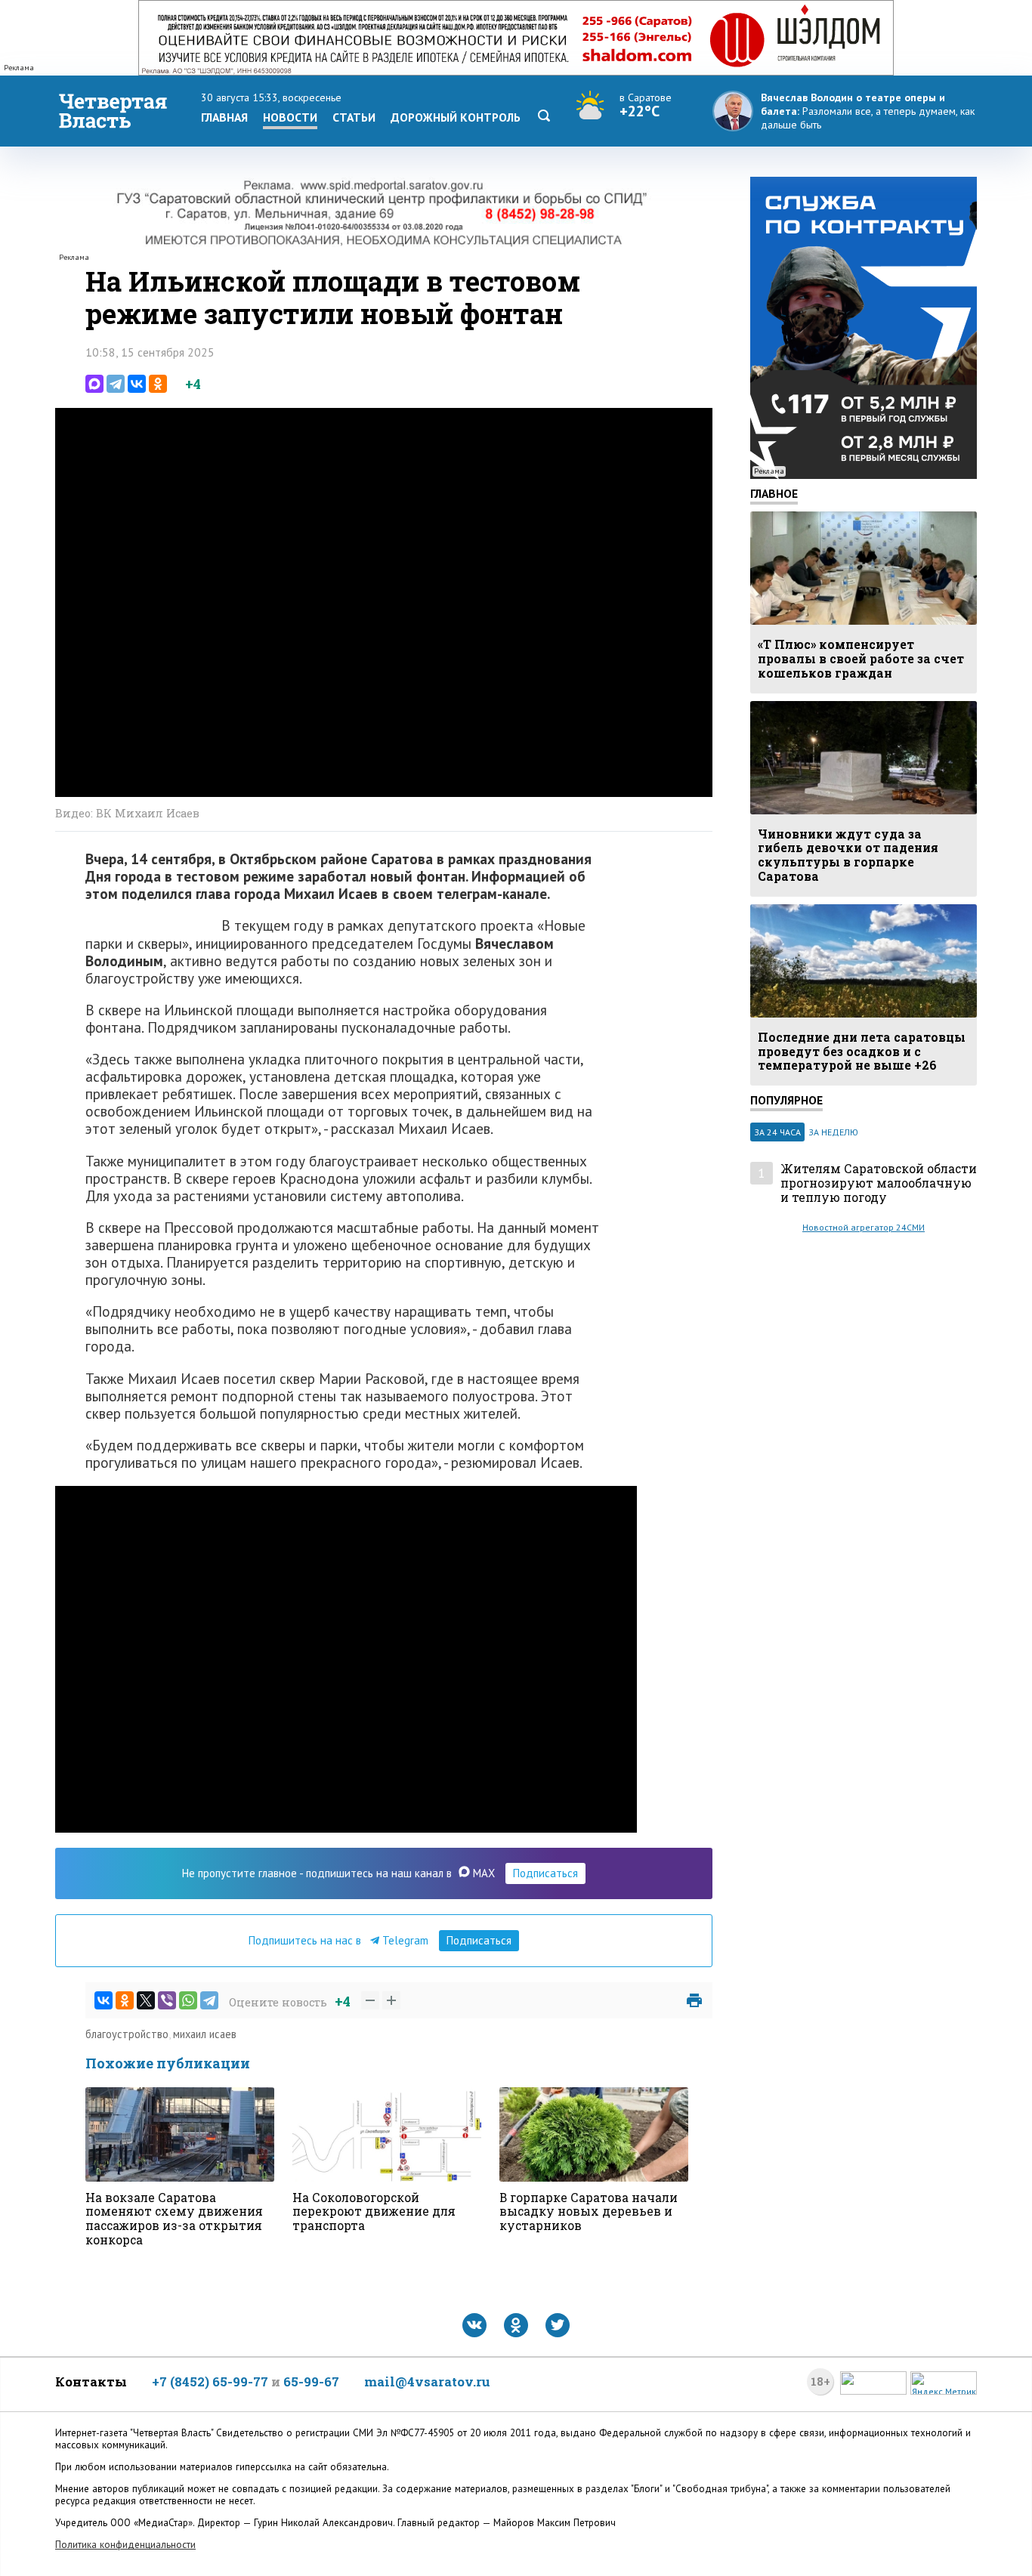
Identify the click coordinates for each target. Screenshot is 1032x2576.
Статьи (354, 117)
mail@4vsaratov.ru (427, 2381)
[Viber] (167, 2000)
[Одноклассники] (158, 384)
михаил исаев (205, 2034)
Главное (774, 493)
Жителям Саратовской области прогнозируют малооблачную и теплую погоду (879, 1183)
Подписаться (545, 1873)
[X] (146, 2000)
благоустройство (127, 2034)
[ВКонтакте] (137, 384)
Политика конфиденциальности (125, 2545)
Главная (224, 117)
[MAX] (94, 384)
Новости (290, 117)
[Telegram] (116, 384)
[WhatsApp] (188, 2000)
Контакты (91, 2381)
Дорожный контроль (456, 117)
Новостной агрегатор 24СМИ (864, 1227)
